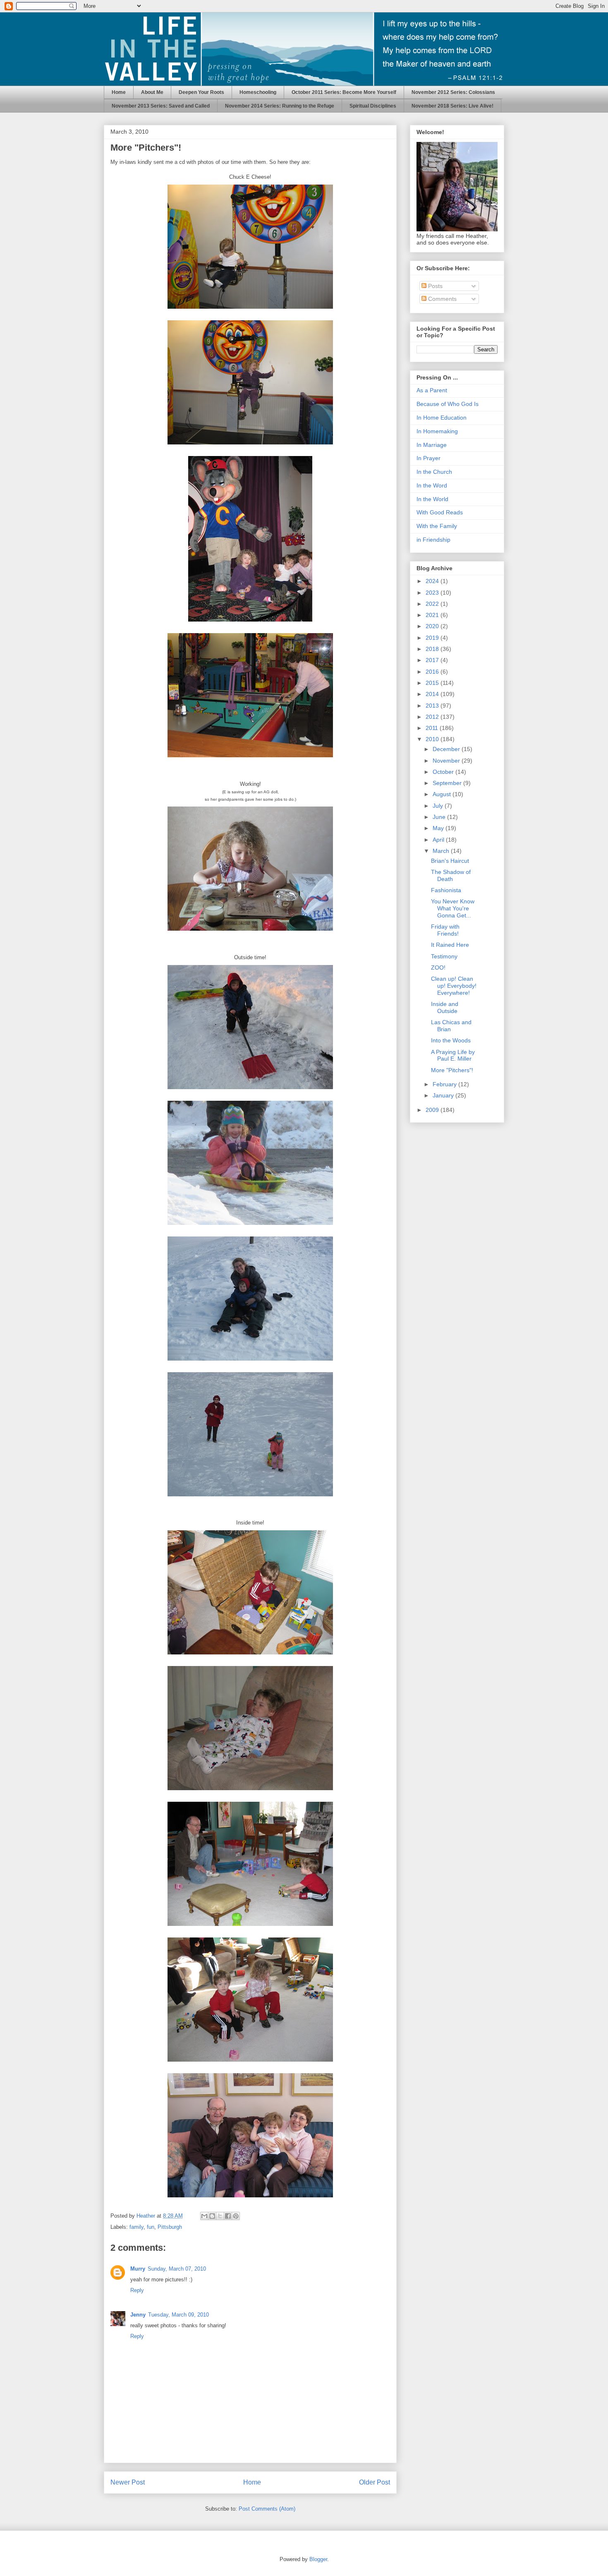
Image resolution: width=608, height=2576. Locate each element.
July (439, 806)
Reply (137, 2290)
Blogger (318, 2559)
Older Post (375, 2482)
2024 (433, 581)
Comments (442, 299)
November (447, 761)
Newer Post (128, 2482)
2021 (433, 615)
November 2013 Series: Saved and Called (161, 106)
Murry (138, 2269)
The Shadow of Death (451, 875)
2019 (433, 638)
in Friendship (433, 540)
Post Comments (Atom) (267, 2509)
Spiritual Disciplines (373, 106)
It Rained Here (450, 945)
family (136, 2227)
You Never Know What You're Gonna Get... (453, 908)
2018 (433, 649)
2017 (433, 660)
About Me (152, 92)
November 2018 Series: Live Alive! (452, 106)
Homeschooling (258, 92)
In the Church (434, 472)
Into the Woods (451, 1040)
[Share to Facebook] (228, 2216)
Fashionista (446, 890)
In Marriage (432, 445)
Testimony (444, 956)
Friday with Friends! (445, 930)
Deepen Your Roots (201, 92)
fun (151, 2227)
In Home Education (442, 418)
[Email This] (204, 2216)
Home (119, 92)
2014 (433, 694)
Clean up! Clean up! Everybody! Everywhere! (454, 986)
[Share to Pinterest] (236, 2216)
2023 (433, 593)
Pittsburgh (170, 2227)
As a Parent (432, 390)
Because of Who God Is (448, 404)
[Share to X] (220, 2216)
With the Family (437, 526)
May (439, 828)
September (448, 783)
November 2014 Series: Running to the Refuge (280, 106)
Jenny (138, 2315)
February (445, 1084)
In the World (432, 499)
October (444, 772)
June (440, 817)
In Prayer (428, 458)
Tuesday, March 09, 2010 (178, 2315)
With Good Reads (440, 512)
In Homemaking (437, 431)
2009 (433, 1110)
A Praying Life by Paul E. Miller (453, 1055)
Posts (434, 286)
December (447, 749)
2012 (433, 717)
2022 (433, 604)
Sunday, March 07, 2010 (177, 2269)
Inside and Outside (445, 1007)
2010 (433, 739)
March (442, 851)
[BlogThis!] (212, 2216)
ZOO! (438, 968)
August (443, 794)
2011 (433, 728)
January (444, 1095)
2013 (433, 706)
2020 (433, 626)
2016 (433, 672)
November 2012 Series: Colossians (453, 92)
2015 (433, 683)
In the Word (432, 485)
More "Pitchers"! (452, 1070)
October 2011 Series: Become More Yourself (344, 92)
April (439, 840)
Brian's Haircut (450, 861)
